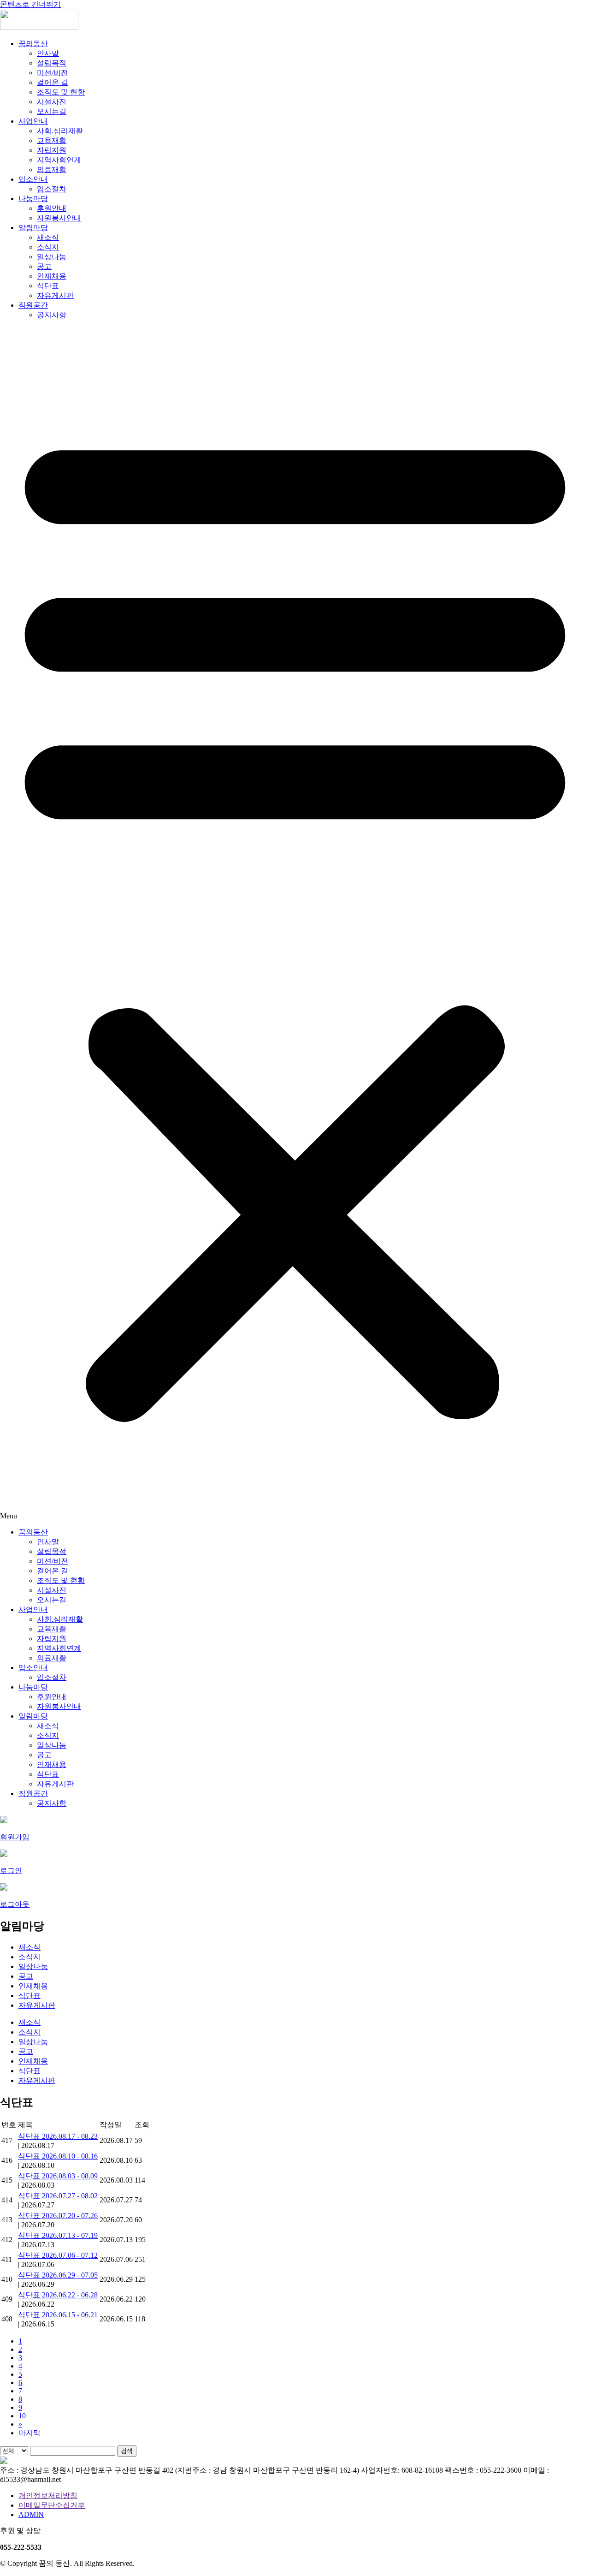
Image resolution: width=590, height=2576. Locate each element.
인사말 (48, 53)
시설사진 (52, 102)
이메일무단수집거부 (52, 2505)
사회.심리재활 (60, 131)
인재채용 (52, 276)
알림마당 (33, 228)
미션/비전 (53, 73)
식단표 (48, 286)
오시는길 (52, 111)
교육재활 (52, 140)
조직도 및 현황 (61, 92)
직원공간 (33, 305)
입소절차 (52, 189)
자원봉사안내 (59, 218)
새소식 (48, 237)
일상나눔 (52, 257)
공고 (44, 266)
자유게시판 (55, 295)
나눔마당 (33, 199)
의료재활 (52, 170)
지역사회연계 (59, 160)
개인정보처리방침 (48, 2496)
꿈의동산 (33, 44)
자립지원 (52, 150)
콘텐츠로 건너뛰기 (30, 4)
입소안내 (33, 179)
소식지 (48, 247)
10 (22, 2416)
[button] (295, 924)
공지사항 (52, 315)
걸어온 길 (53, 82)
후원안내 (52, 208)
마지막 (29, 2433)
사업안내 (33, 121)
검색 (127, 2451)
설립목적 (52, 63)
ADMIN (31, 2514)
